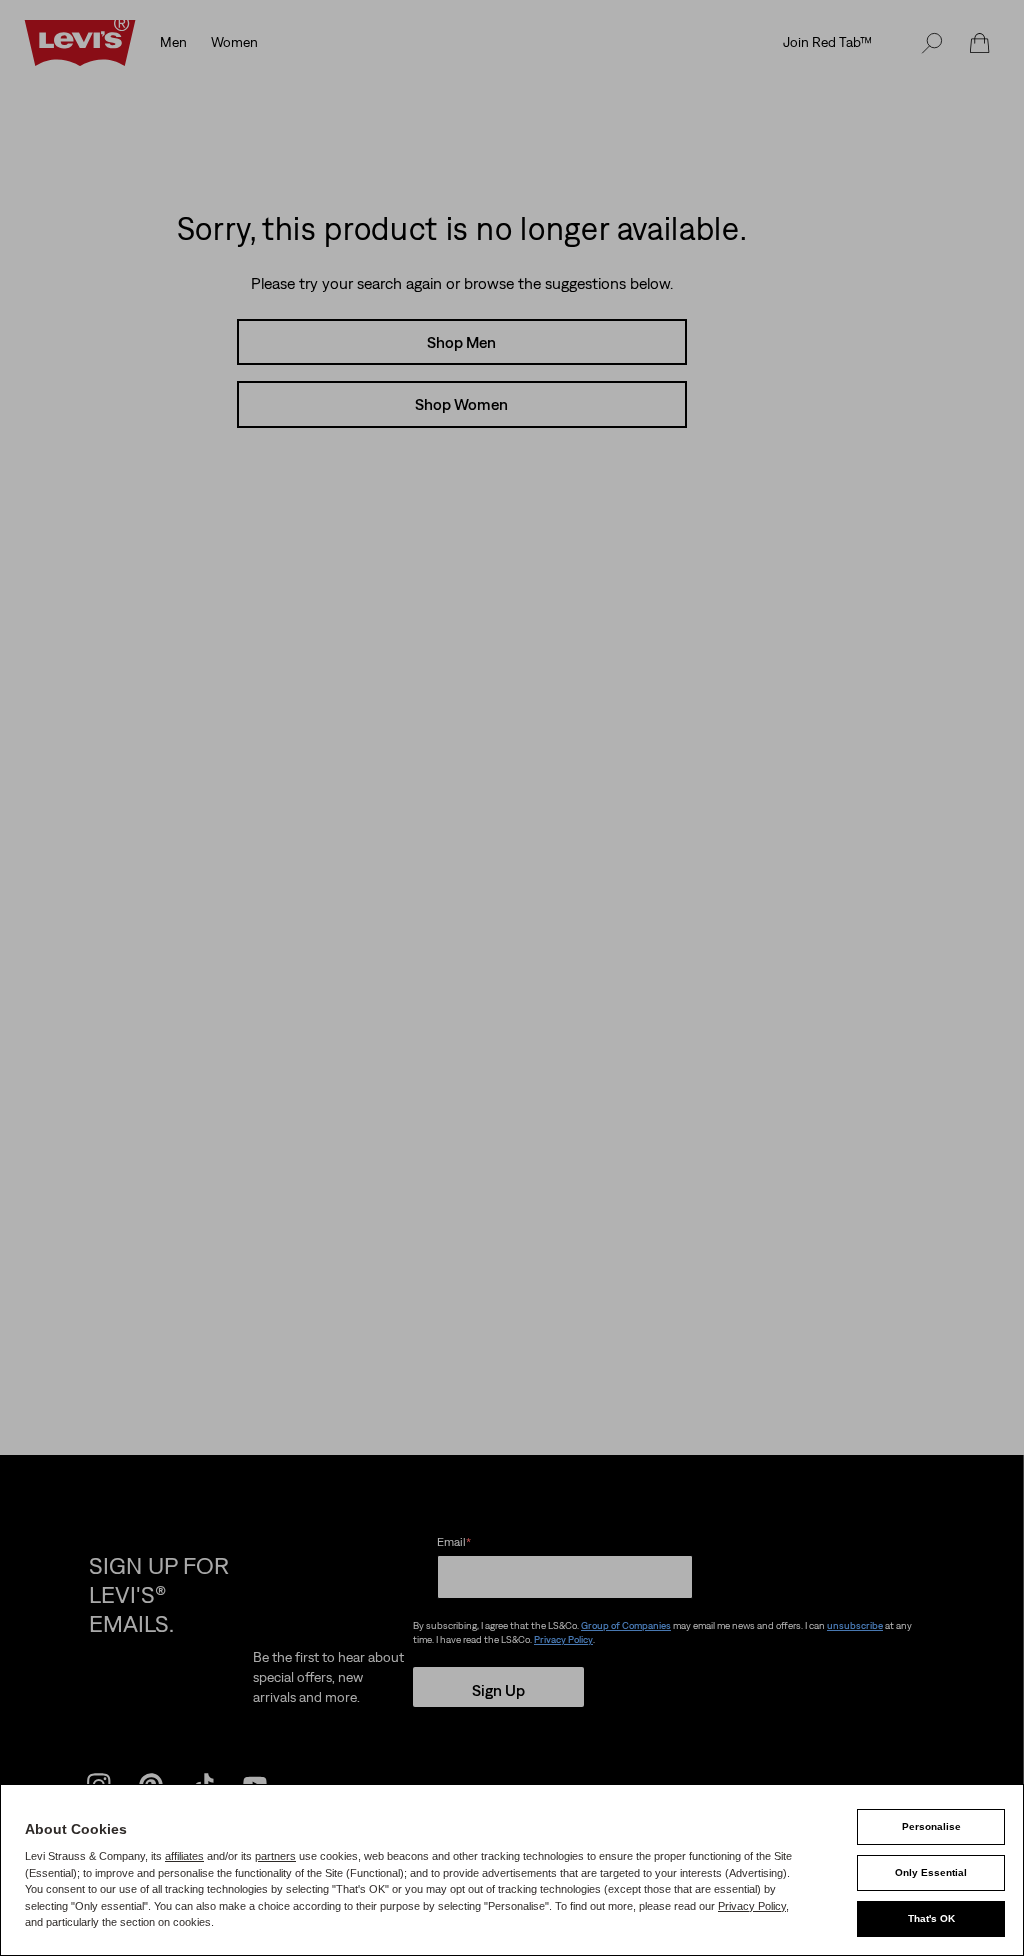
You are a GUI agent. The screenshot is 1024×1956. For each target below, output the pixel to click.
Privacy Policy (752, 1906)
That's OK (931, 1918)
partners (275, 1856)
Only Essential (931, 1872)
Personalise (931, 1826)
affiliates (184, 1856)
